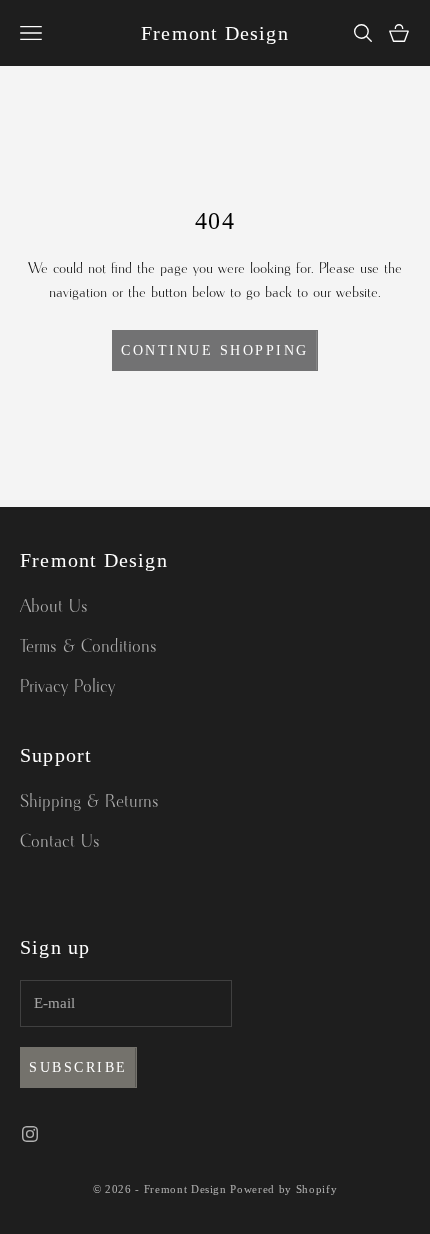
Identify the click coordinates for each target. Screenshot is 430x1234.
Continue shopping (215, 350)
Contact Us (60, 842)
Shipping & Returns (89, 802)
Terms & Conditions (88, 647)
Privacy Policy (67, 687)
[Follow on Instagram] (30, 1134)
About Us (54, 607)
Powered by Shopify (283, 1189)
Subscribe (78, 1067)
